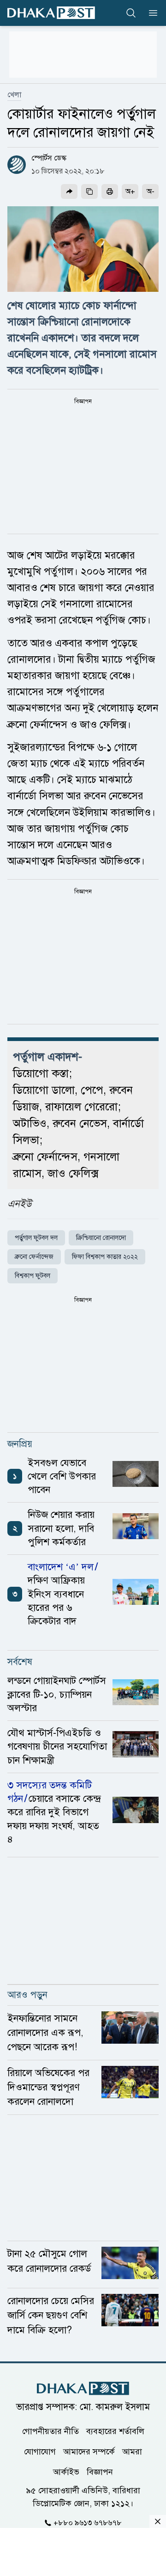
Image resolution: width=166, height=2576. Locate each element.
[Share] (69, 191)
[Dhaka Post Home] (83, 2388)
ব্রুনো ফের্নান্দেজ (34, 1257)
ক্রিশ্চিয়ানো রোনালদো (101, 1238)
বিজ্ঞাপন (100, 2471)
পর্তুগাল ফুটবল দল (36, 1238)
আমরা (132, 2451)
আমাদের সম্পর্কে (89, 2451)
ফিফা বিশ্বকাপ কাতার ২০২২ (105, 1257)
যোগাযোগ (40, 2451)
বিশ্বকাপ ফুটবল (33, 1276)
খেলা (14, 95)
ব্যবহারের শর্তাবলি (115, 2431)
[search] (131, 13)
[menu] (150, 13)
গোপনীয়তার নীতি (50, 2431)
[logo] (51, 13)
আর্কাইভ (66, 2471)
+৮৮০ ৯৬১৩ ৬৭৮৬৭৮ (88, 2522)
